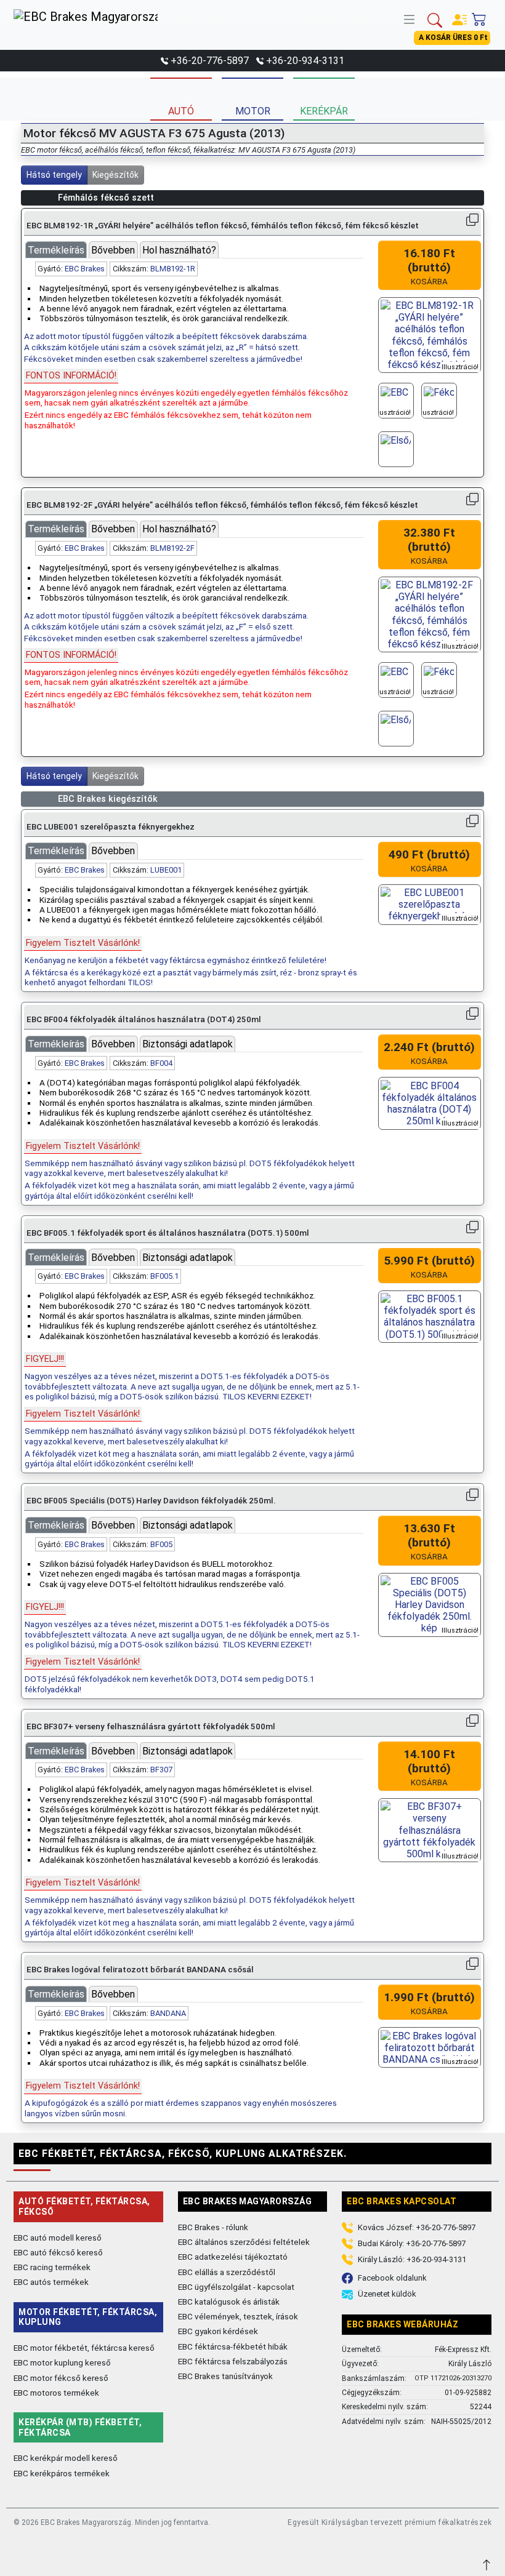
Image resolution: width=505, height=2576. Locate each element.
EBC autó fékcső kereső (58, 2252)
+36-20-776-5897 (210, 61)
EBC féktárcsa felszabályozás (233, 2361)
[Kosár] (479, 17)
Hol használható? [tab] (179, 250)
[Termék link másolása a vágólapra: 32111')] (472, 499)
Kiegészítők (115, 175)
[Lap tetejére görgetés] (488, 2563)
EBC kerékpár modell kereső (66, 2458)
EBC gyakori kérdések (218, 2331)
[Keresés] (435, 19)
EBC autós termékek (51, 2282)
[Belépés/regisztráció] (459, 17)
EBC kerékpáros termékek (62, 2473)
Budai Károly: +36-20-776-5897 (412, 2243)
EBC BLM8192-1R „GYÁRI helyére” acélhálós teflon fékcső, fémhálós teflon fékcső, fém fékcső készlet (223, 226)
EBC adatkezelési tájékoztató (233, 2257)
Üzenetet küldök (387, 2294)
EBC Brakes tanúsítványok (225, 2376)
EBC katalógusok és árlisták (229, 2302)
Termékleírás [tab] (56, 250)
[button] (412, 18)
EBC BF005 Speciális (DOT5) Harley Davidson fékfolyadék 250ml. (151, 1501)
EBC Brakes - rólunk (213, 2227)
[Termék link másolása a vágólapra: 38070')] (472, 1014)
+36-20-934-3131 (305, 61)
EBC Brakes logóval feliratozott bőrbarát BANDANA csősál (140, 1970)
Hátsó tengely (54, 175)
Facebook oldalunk (392, 2278)
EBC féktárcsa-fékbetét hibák (233, 2346)
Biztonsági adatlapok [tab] (188, 1044)
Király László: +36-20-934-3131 (412, 2259)
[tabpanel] (194, 346)
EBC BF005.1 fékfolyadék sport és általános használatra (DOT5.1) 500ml (168, 1233)
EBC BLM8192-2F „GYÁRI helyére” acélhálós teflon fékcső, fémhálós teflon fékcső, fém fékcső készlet (222, 505)
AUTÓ (181, 111)
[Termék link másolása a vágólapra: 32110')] (472, 220)
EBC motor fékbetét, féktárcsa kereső (84, 2348)
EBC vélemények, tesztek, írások (238, 2316)
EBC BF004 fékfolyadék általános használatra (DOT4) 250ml (144, 1019)
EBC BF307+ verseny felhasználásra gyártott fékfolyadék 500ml (151, 1726)
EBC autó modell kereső (58, 2238)
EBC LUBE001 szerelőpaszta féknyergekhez (111, 827)
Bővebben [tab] (113, 250)
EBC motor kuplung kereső (62, 2362)
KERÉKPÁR (324, 111)
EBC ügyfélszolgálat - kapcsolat (236, 2287)
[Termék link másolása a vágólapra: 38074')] (472, 1964)
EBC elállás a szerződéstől (227, 2272)
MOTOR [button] (253, 111)
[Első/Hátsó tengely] (396, 449)
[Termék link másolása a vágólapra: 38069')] (472, 1495)
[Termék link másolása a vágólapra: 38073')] (472, 821)
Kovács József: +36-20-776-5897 (417, 2227)
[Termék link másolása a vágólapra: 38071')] (472, 1227)
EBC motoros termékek (56, 2393)
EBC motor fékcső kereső (61, 2378)
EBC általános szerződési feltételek (244, 2242)
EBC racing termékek (52, 2267)
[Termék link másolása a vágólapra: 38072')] (472, 1721)
